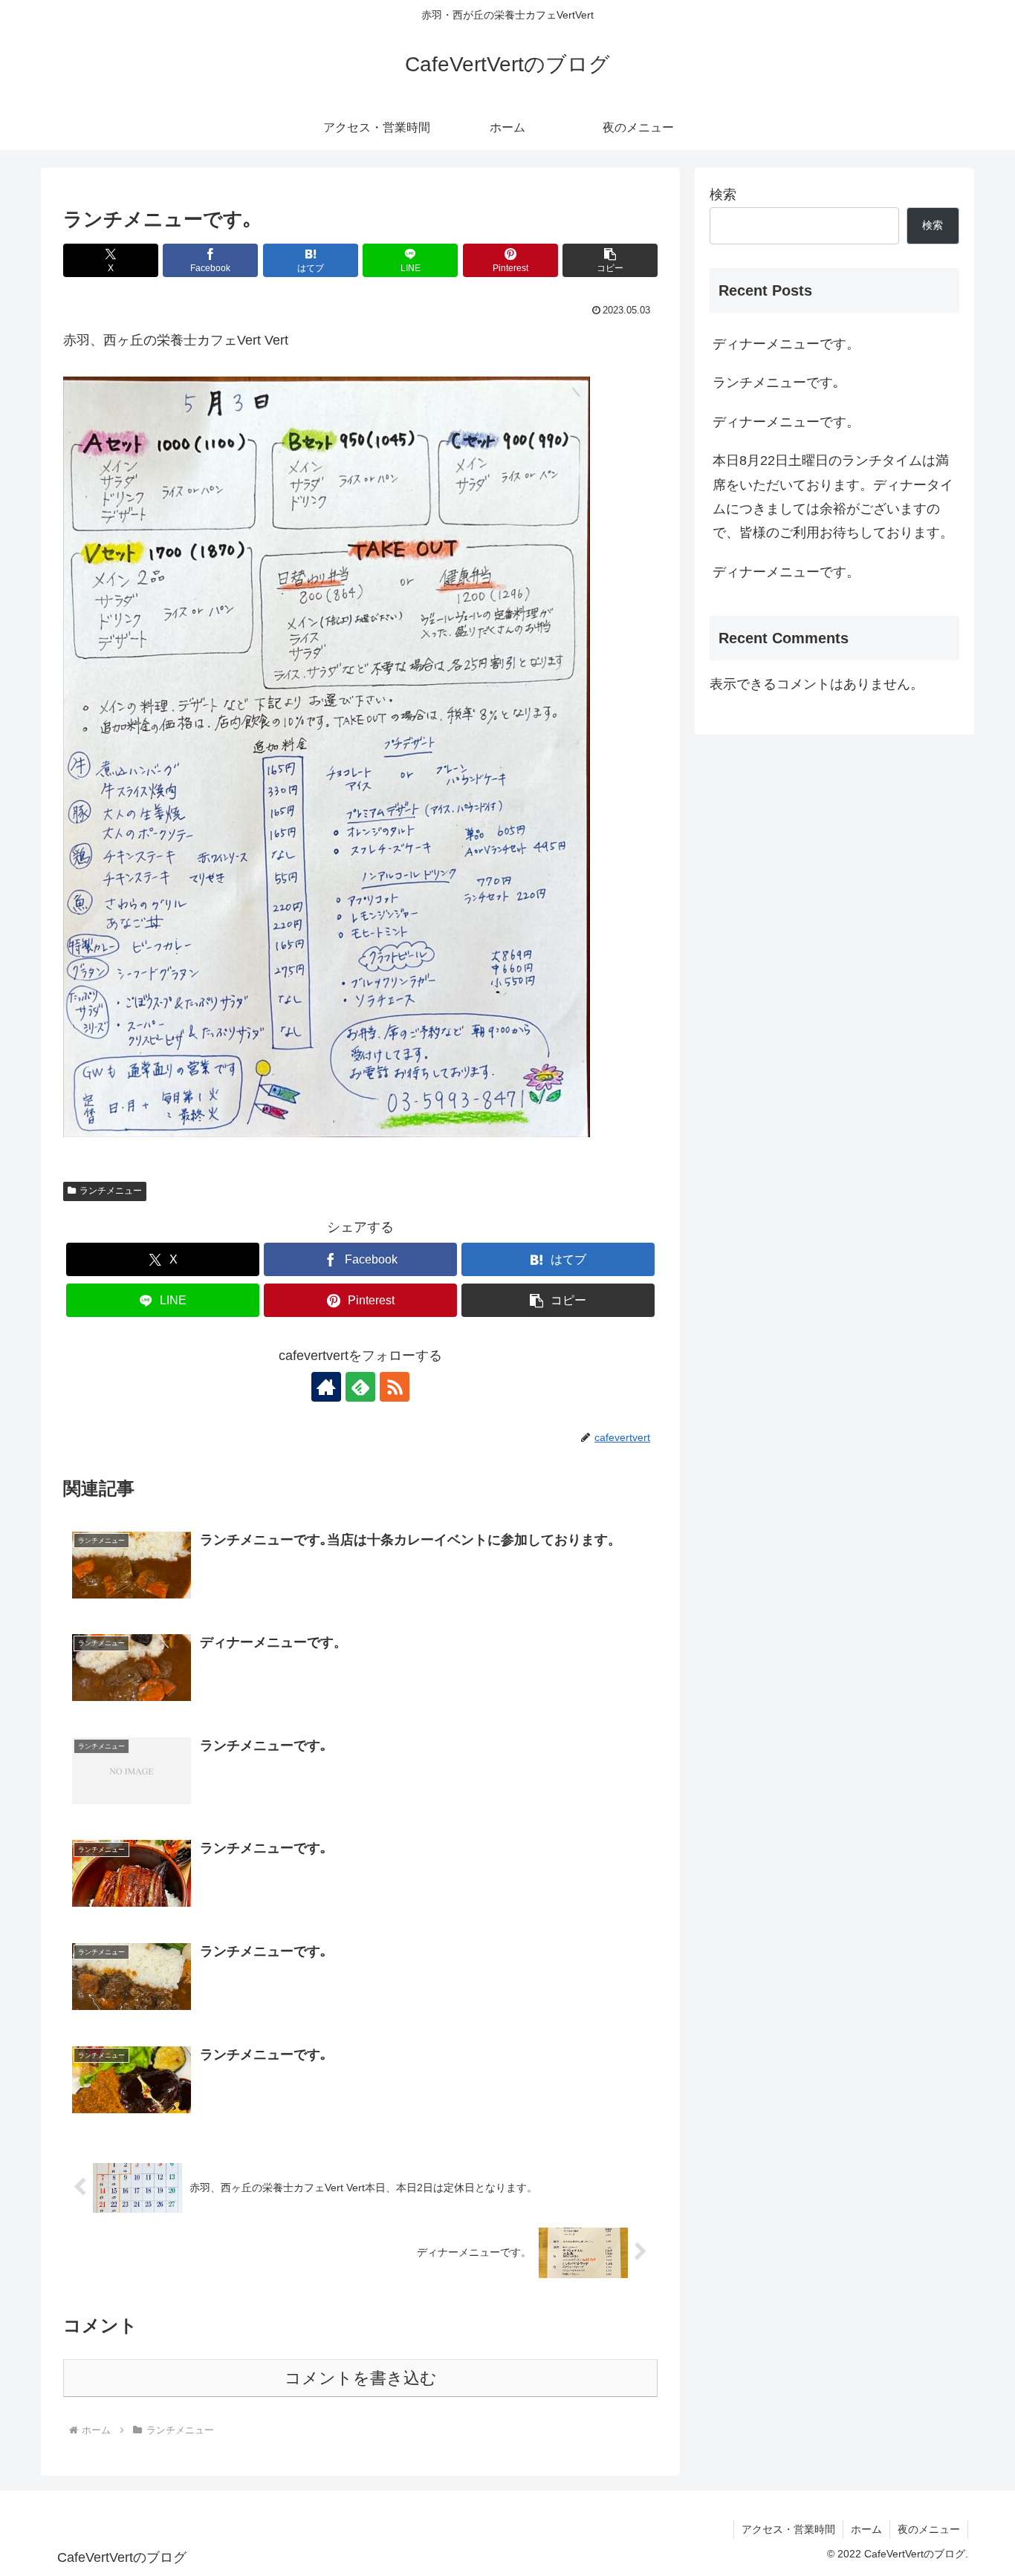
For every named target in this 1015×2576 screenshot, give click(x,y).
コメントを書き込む (361, 2378)
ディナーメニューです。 (786, 344)
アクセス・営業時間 (788, 2529)
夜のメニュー (929, 2529)
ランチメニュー (111, 1191)
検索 (723, 195)
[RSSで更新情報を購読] (395, 1387)
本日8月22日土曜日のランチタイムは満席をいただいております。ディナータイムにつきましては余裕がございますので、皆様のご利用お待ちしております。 (833, 497)
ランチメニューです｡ (776, 383)
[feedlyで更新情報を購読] (360, 1387)
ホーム (866, 2529)
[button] (610, 260)
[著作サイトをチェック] (326, 1387)
